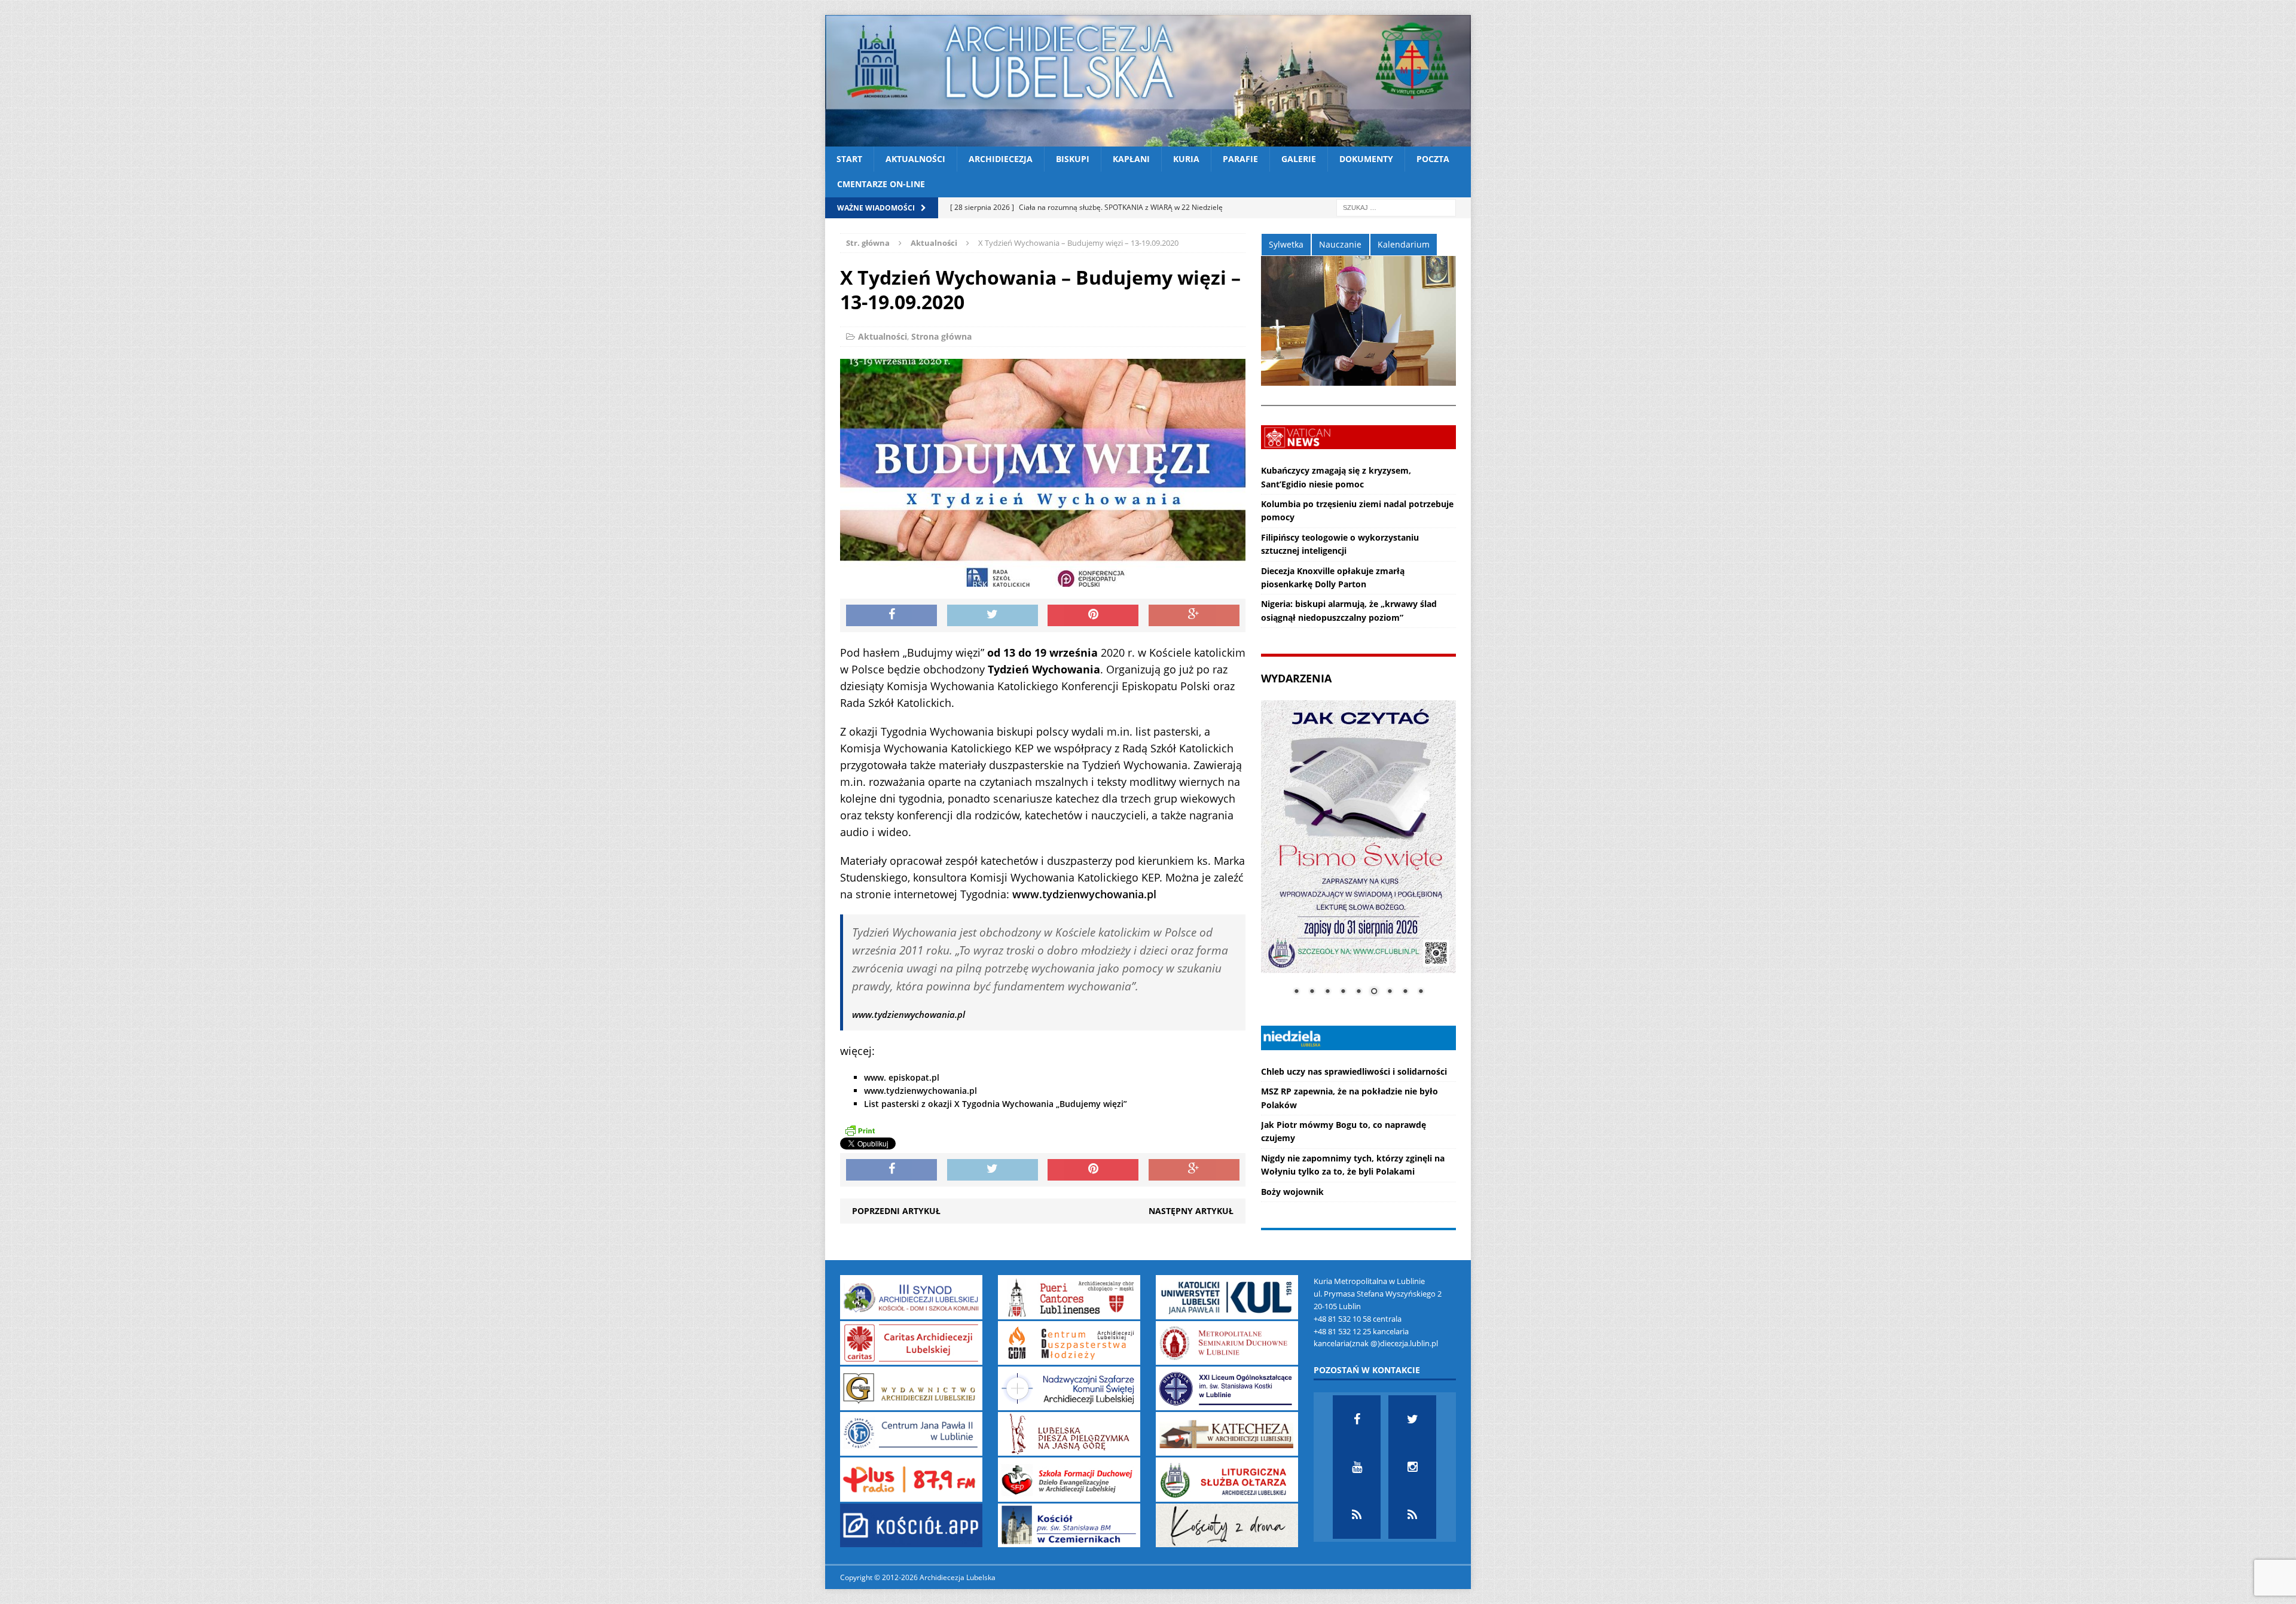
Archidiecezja (1001, 159)
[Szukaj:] (1396, 207)
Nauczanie (1340, 244)
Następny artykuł (1191, 1211)
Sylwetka (1286, 244)
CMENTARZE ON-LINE (881, 184)
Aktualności (915, 159)
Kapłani (1131, 159)
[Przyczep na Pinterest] (1093, 615)
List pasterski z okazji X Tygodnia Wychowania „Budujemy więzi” (996, 1104)
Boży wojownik (1292, 1192)
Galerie (1299, 159)
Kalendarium (1404, 244)
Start (849, 159)
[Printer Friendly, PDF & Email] (860, 1130)
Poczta (1433, 159)
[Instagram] (1412, 1467)
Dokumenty (1366, 159)
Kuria (1186, 159)
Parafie (1240, 159)
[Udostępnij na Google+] (1194, 615)
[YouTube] (1357, 1467)
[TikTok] (1357, 1515)
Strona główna (941, 336)
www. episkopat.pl (902, 1077)
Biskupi (1073, 159)
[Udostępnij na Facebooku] (891, 615)
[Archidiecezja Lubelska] (1148, 81)
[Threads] (1412, 1515)
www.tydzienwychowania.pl (1084, 894)
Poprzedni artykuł (896, 1211)
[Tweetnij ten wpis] (993, 615)
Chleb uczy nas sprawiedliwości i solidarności (1354, 1071)
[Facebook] (1357, 1419)
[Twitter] (1412, 1419)
